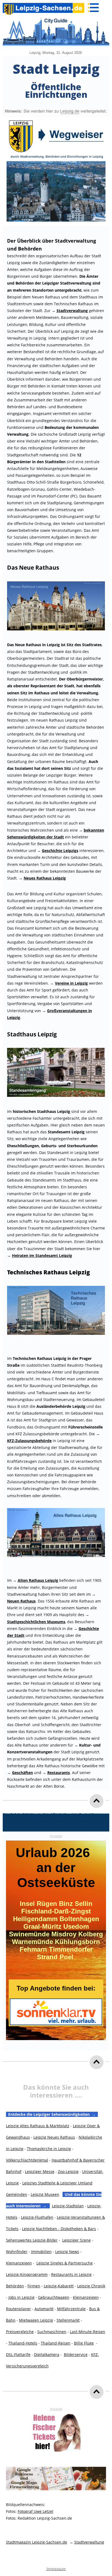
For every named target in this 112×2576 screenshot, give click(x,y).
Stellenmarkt (68, 2320)
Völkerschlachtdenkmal (27, 2160)
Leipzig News (67, 2252)
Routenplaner (18, 2309)
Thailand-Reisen (56, 2343)
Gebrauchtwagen (54, 2297)
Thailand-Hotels (23, 2343)
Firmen (34, 2286)
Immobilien (41, 2252)
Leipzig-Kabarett (59, 2286)
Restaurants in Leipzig (71, 2274)
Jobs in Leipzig (21, 2297)
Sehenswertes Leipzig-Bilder (32, 2240)
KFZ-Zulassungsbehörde (29, 1441)
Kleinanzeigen (19, 2263)
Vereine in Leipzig (71, 983)
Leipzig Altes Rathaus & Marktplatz (38, 2126)
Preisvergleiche (20, 2332)
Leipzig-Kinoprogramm (27, 2274)
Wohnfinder (17, 2252)
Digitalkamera (47, 2354)
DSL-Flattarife (18, 2354)
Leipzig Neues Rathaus (54, 2137)
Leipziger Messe (40, 2171)
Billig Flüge (84, 2343)
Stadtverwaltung (89, 2542)
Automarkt (44, 2309)
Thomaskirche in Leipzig (49, 2149)
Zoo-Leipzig (68, 2171)
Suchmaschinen (52, 2332)
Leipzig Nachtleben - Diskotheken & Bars (59, 2229)
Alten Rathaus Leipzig (38, 1580)
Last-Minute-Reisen (88, 2332)
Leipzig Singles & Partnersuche (65, 2263)
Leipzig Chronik (91, 2286)
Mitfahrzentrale (71, 2309)
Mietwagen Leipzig (36, 2320)
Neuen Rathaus (21, 1601)
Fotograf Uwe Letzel (35, 2511)
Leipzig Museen (45, 2194)
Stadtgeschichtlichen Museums (36, 1622)
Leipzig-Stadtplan (68, 2206)
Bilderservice (76, 2354)
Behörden (15, 2286)
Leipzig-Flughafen (37, 2217)
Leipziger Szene (77, 2240)
